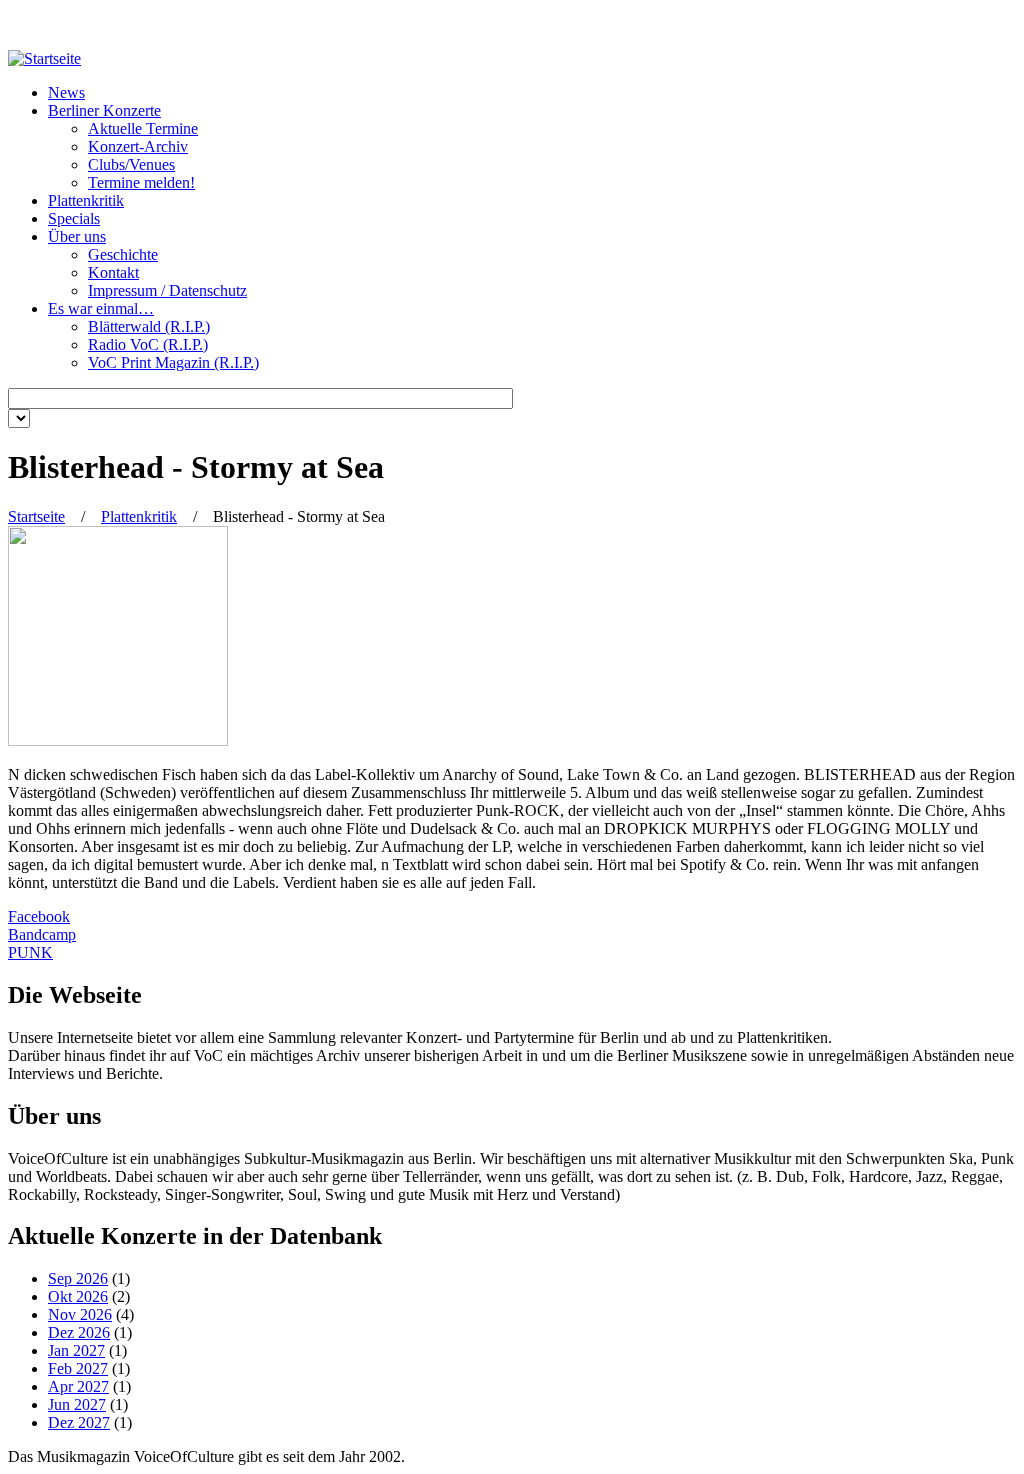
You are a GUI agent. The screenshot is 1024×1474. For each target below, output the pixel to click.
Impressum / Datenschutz (167, 290)
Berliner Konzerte (104, 110)
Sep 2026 (78, 1278)
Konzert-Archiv (138, 146)
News (66, 92)
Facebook (39, 916)
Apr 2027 (78, 1386)
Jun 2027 (77, 1404)
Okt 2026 (78, 1296)
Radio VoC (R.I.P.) (148, 344)
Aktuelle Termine (143, 128)
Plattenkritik (86, 200)
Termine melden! (141, 182)
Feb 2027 (78, 1368)
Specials (74, 218)
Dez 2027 (79, 1422)
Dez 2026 (79, 1332)
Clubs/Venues (131, 164)
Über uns (77, 236)
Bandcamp (42, 934)
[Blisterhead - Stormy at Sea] (118, 740)
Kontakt (113, 272)
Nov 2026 (80, 1314)
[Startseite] (44, 58)
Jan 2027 (76, 1350)
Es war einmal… (101, 308)
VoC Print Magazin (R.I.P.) (173, 362)
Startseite (36, 516)
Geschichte (123, 254)
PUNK (30, 952)
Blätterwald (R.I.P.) (149, 326)
